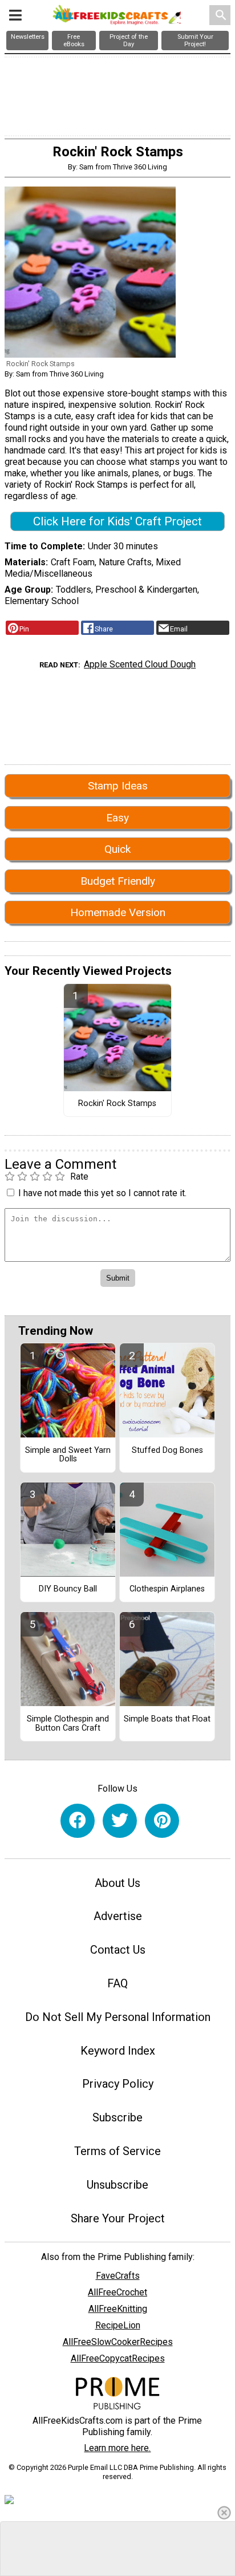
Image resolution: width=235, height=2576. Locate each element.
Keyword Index (118, 2051)
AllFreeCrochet (117, 2292)
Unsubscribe (117, 2185)
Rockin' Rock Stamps (117, 1104)
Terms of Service (117, 2151)
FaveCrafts (118, 2276)
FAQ (117, 1983)
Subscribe (117, 2117)
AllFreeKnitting (118, 2309)
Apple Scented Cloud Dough (140, 664)
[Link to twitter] (120, 1821)
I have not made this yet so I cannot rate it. (102, 1193)
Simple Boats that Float (167, 1719)
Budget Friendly (118, 881)
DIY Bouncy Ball (68, 1589)
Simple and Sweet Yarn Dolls (68, 1455)
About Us (117, 1883)
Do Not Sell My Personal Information (118, 2017)
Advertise (118, 1916)
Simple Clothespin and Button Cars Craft (68, 1724)
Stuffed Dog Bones (167, 1451)
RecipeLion (118, 2325)
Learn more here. (117, 2448)
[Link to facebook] (78, 1821)
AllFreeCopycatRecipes (118, 2358)
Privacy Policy (118, 2084)
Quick (117, 849)
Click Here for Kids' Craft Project (117, 521)
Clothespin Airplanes (167, 1589)
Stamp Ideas (118, 786)
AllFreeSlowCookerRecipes (118, 2342)
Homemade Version (118, 912)
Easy (117, 818)
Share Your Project (118, 2218)
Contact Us (118, 1950)
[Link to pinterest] (162, 1821)
